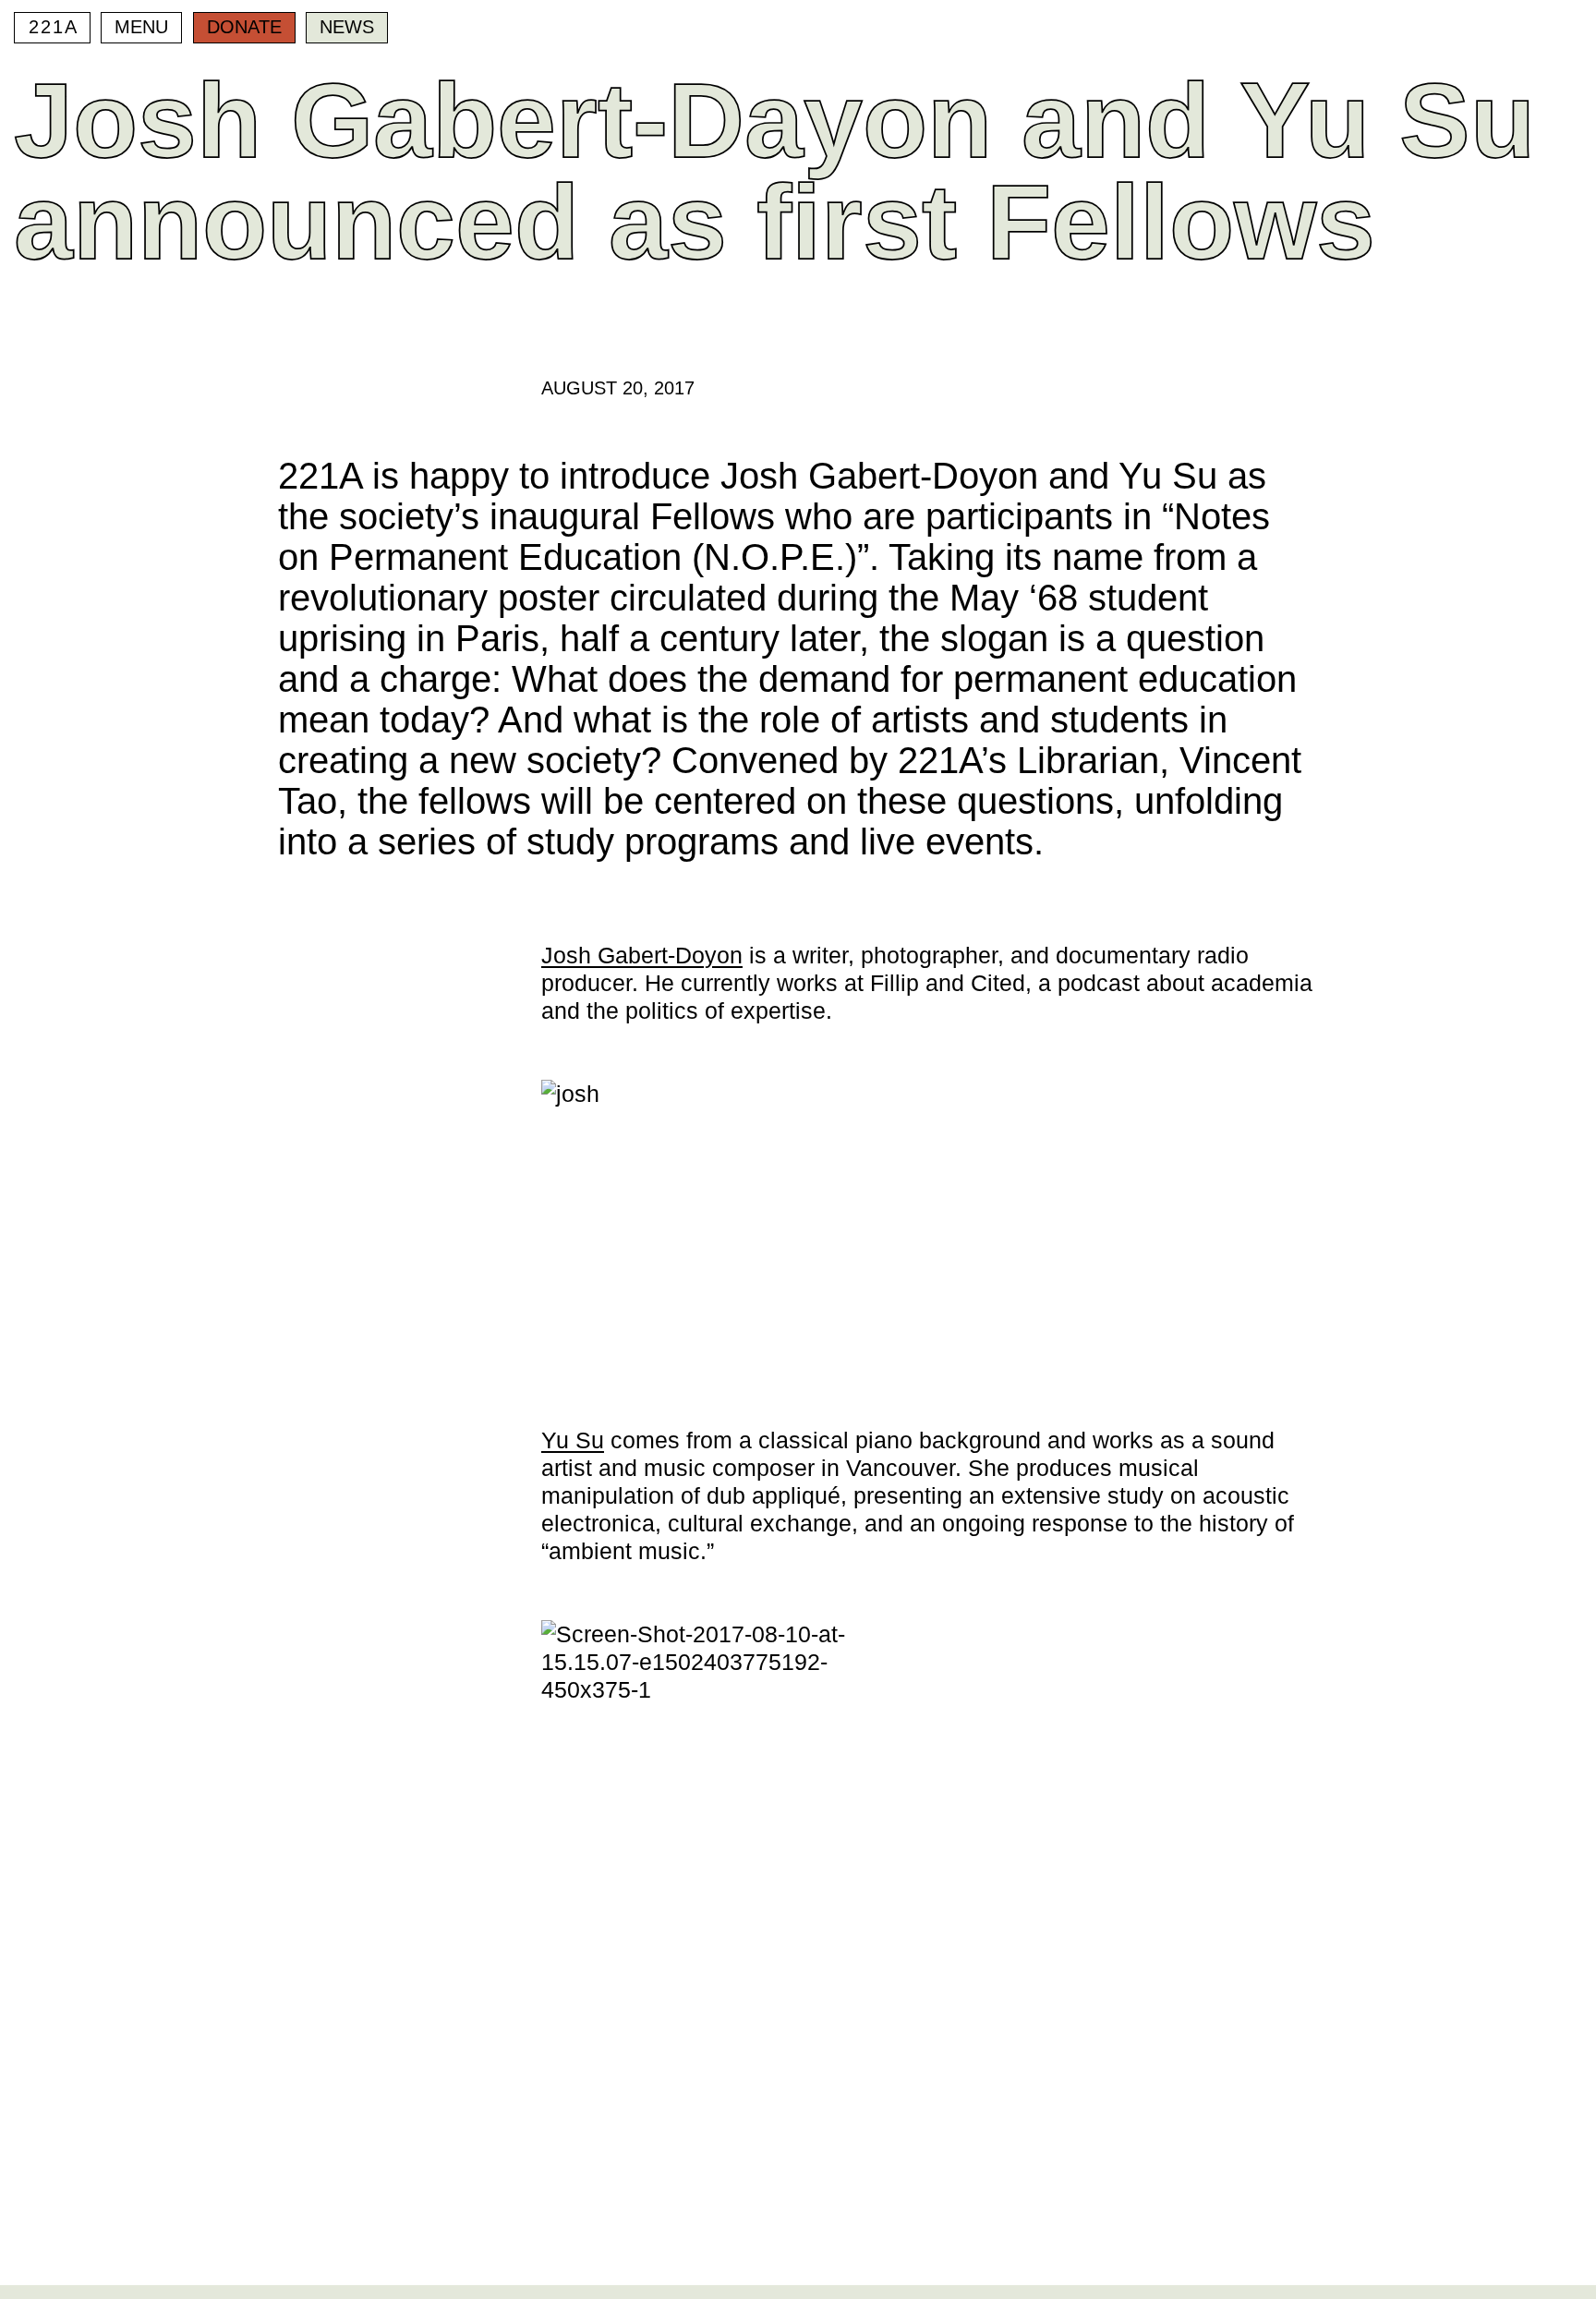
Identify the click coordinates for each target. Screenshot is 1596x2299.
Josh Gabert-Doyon (642, 955)
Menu (141, 27)
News (347, 27)
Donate (244, 27)
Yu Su (573, 1440)
